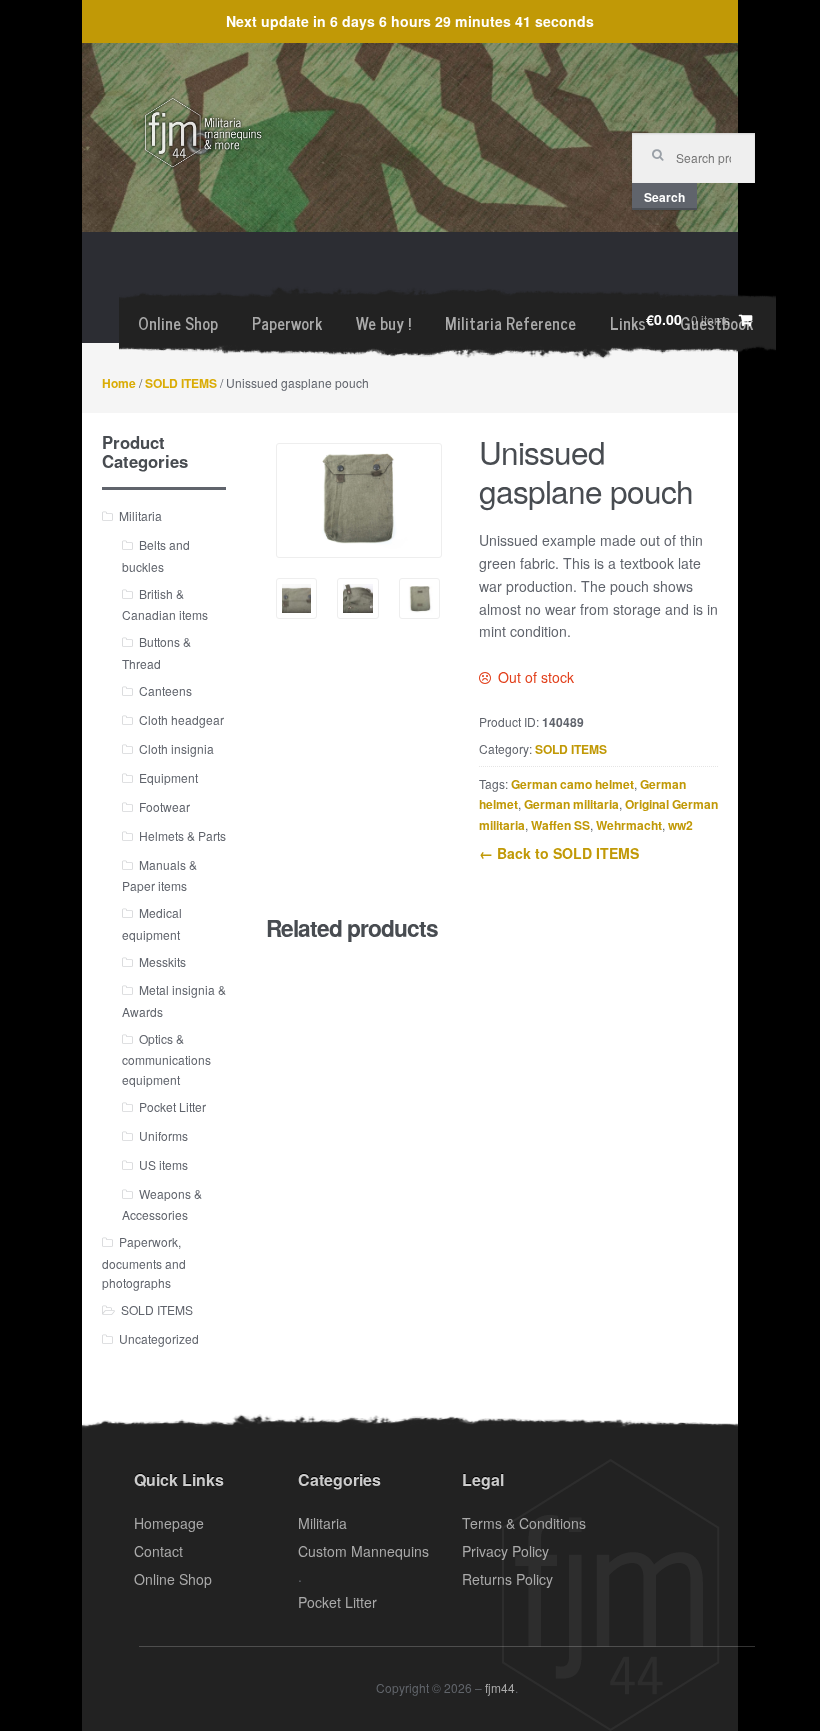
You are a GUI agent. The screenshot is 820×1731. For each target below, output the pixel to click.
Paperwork (287, 323)
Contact (158, 1551)
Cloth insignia (176, 748)
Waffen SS (560, 825)
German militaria (571, 804)
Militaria (140, 515)
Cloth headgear (181, 719)
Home (119, 383)
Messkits (162, 961)
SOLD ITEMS (181, 383)
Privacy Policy (505, 1551)
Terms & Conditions (524, 1523)
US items (163, 1164)
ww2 (680, 825)
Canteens (165, 690)
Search (664, 197)
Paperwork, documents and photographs (144, 1262)
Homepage (169, 1523)
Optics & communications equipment (166, 1059)
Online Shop (178, 323)
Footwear (164, 806)
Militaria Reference (510, 323)
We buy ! (383, 323)
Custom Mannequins (363, 1551)
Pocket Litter (172, 1106)
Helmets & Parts (182, 835)
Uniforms (163, 1135)
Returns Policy (507, 1579)
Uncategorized (159, 1338)
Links (628, 323)
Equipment (168, 777)
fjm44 (500, 1687)
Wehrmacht (629, 825)
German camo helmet (572, 784)
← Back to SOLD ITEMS (559, 853)
